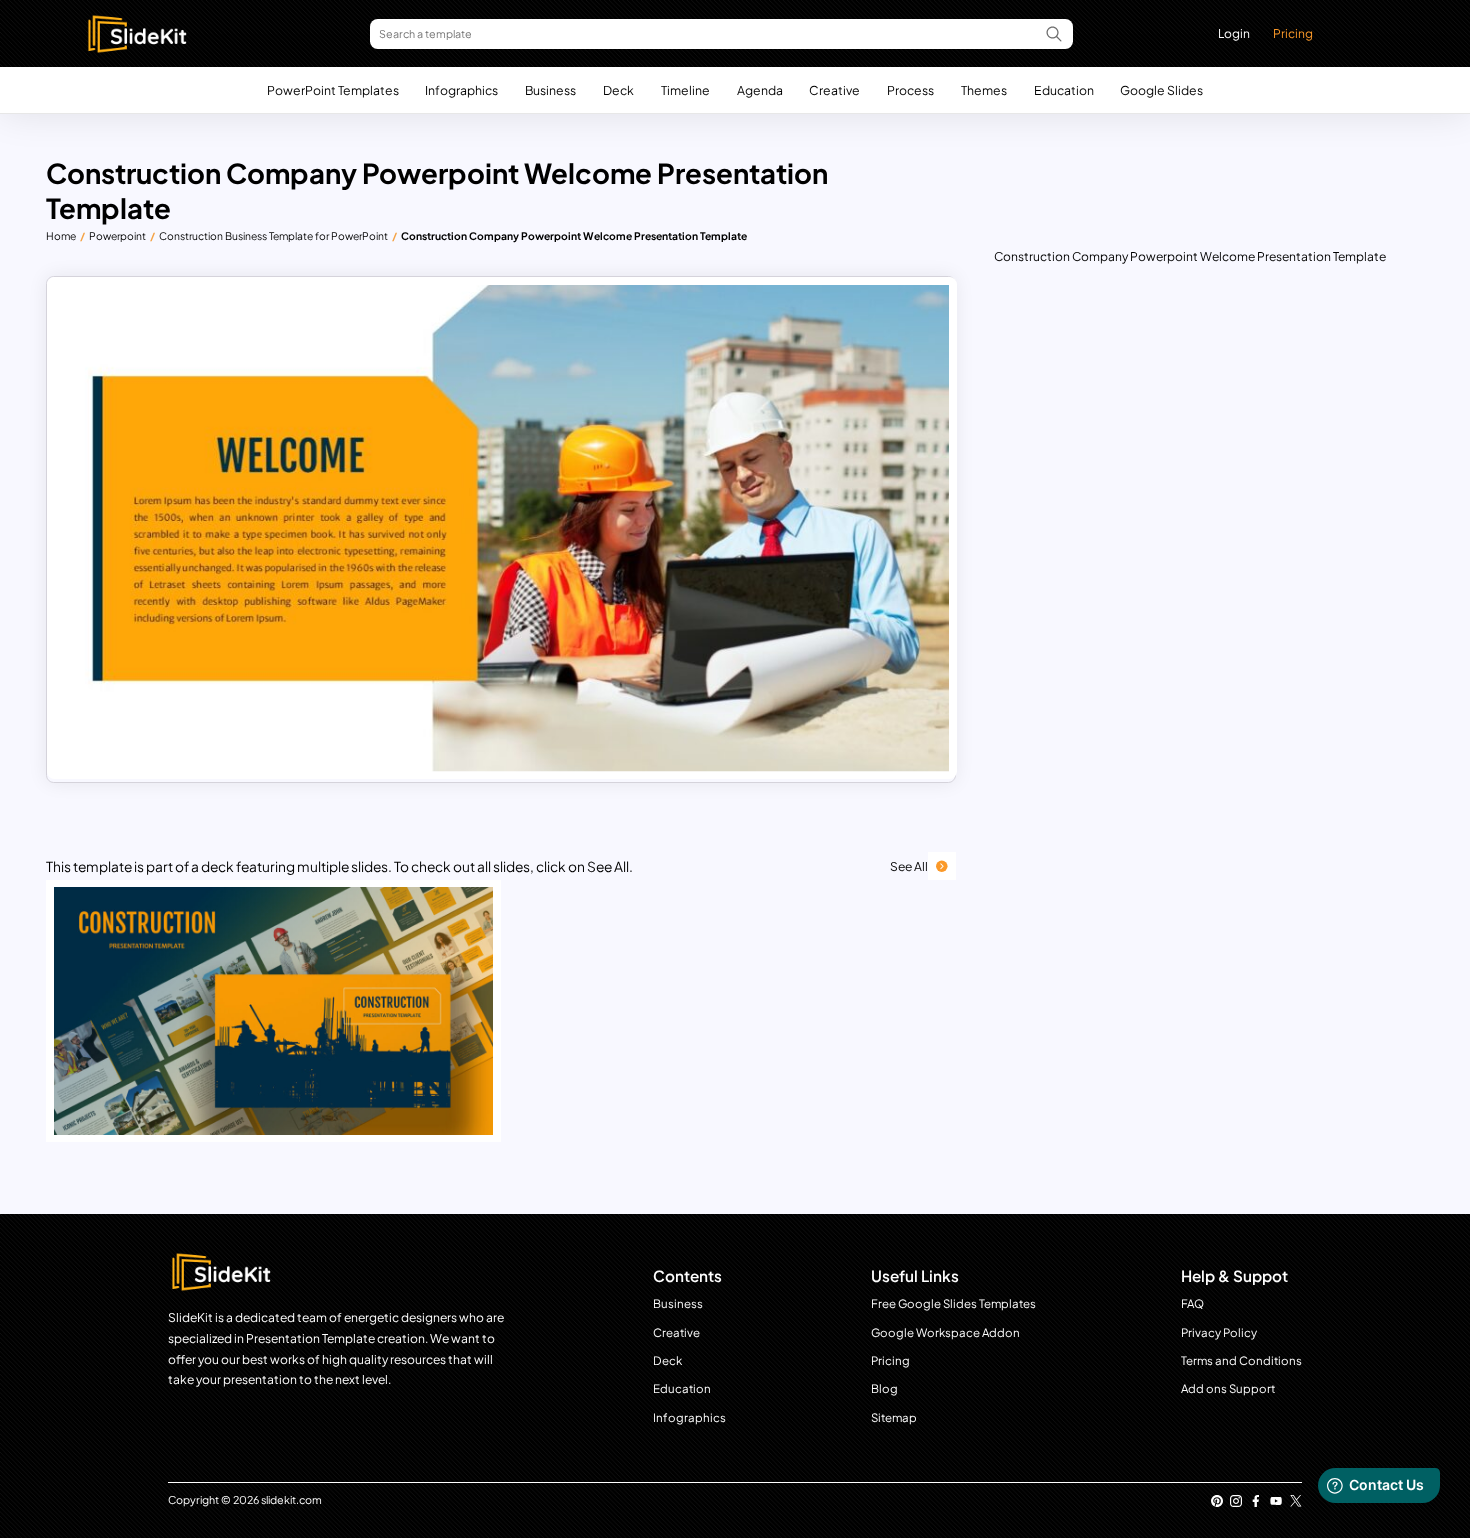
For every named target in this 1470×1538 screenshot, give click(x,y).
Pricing (1293, 33)
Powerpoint (117, 235)
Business (550, 90)
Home (61, 235)
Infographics (461, 90)
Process (910, 90)
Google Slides (1161, 90)
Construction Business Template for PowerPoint (273, 235)
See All (909, 866)
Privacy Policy (1219, 1332)
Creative (834, 90)
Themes (984, 90)
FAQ (1192, 1303)
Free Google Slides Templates (953, 1303)
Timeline (685, 90)
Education (1064, 90)
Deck (618, 90)
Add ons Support (1228, 1388)
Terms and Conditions (1241, 1360)
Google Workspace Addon (945, 1332)
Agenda (760, 90)
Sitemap (894, 1417)
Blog (884, 1388)
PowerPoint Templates (333, 90)
